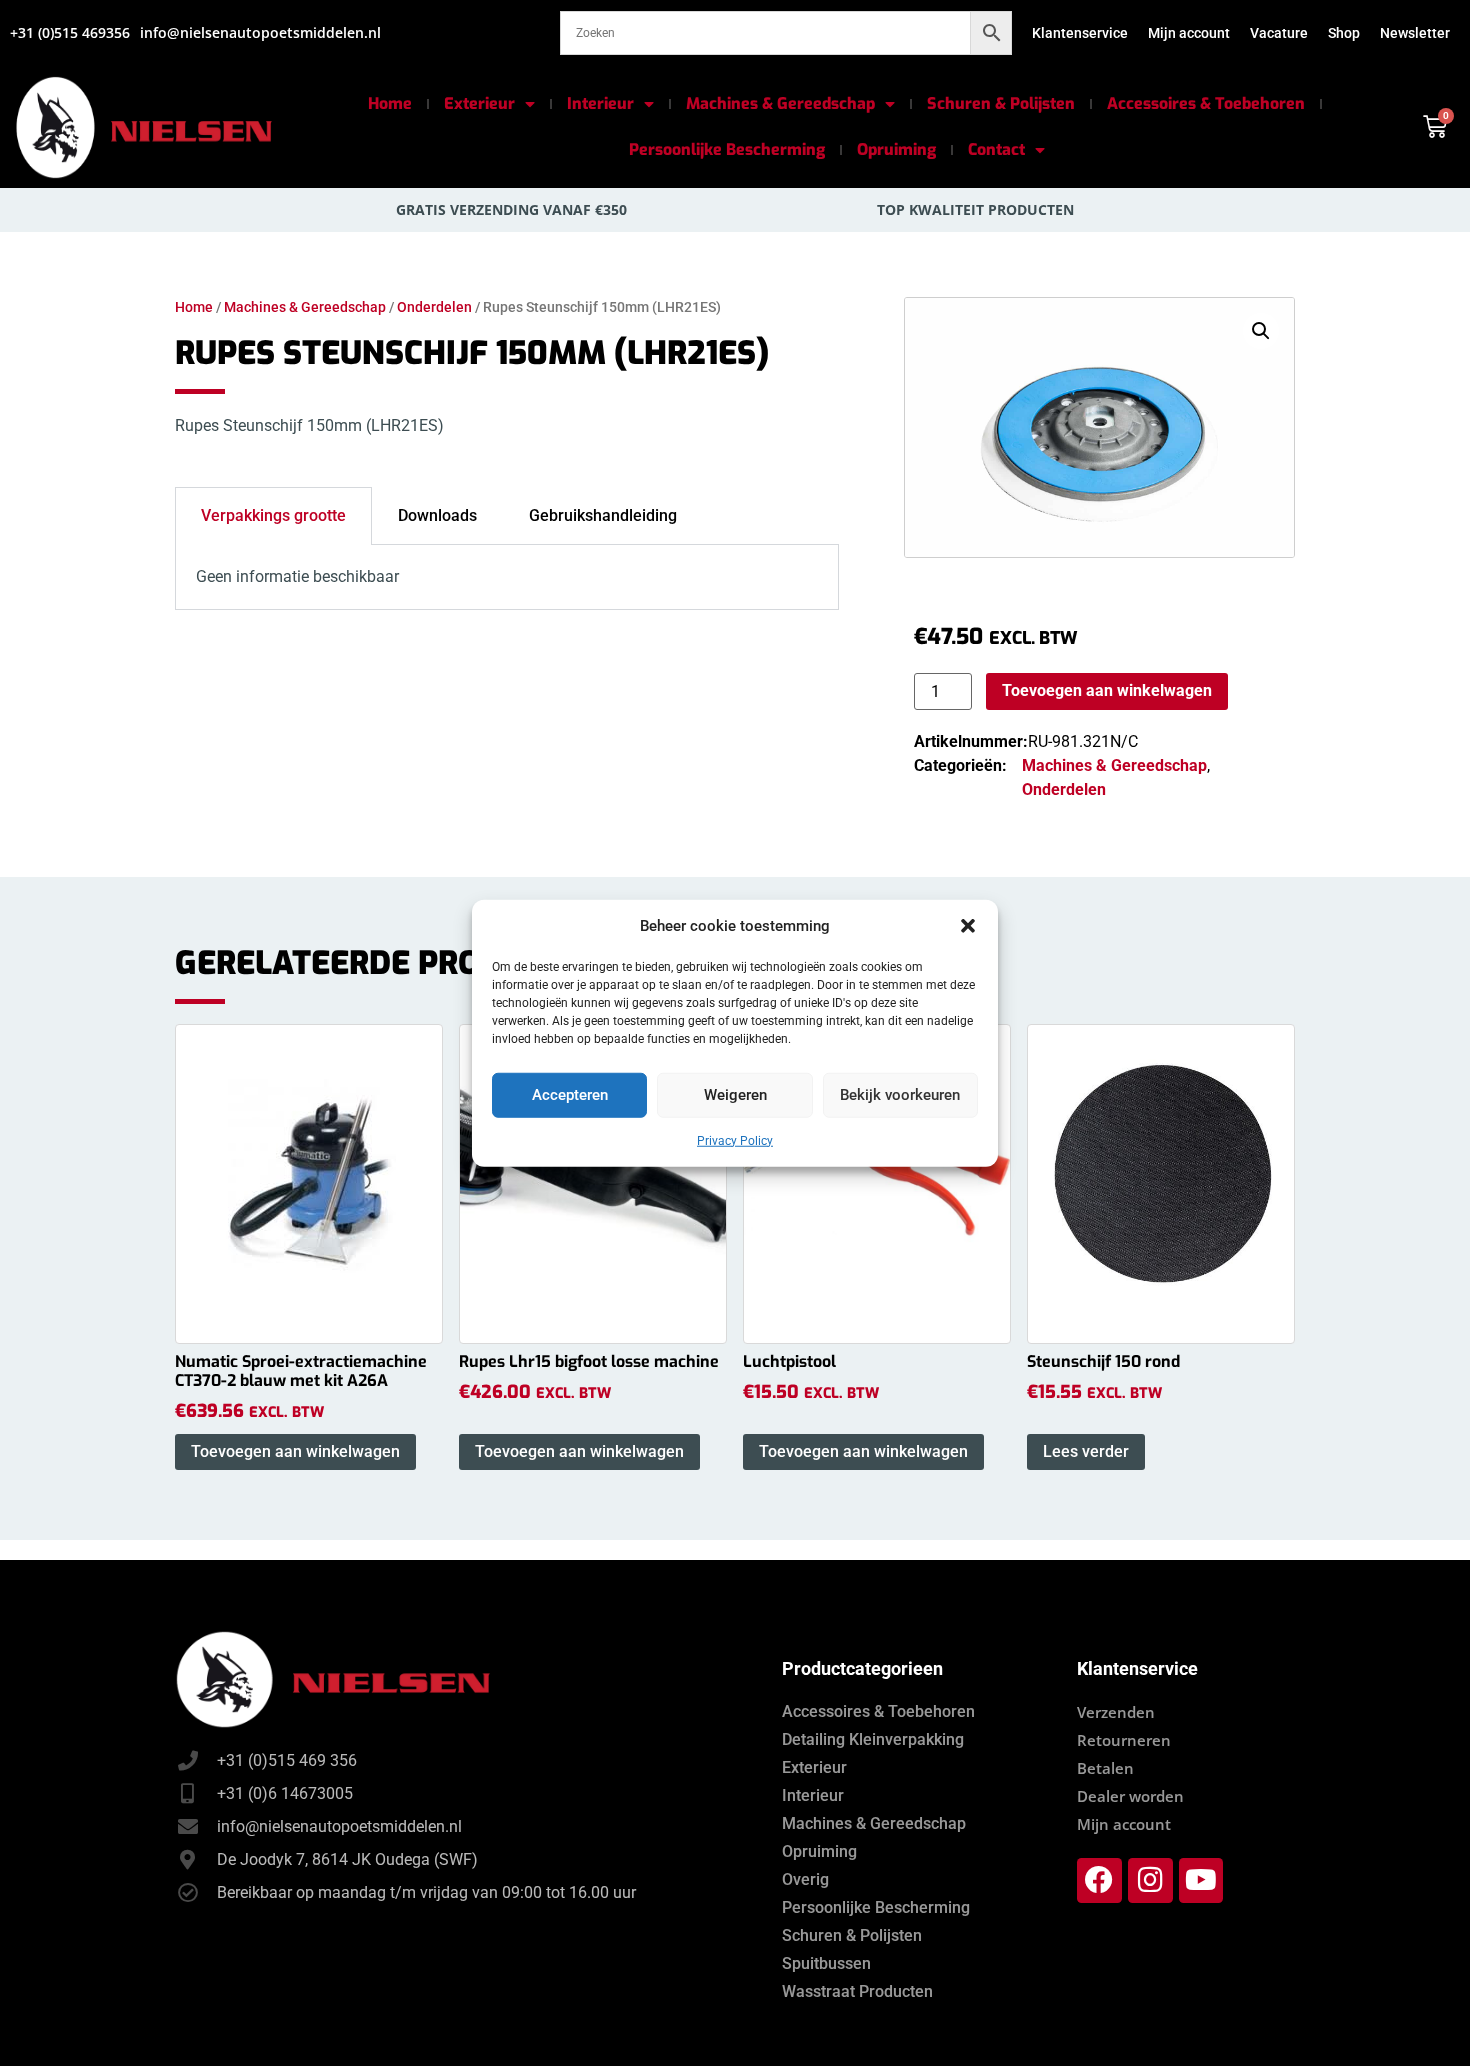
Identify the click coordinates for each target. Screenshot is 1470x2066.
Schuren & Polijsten (1001, 103)
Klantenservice (1080, 33)
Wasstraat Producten (857, 1991)
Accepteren (570, 1095)
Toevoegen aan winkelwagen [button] (295, 1451)
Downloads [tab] (437, 515)
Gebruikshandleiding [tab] (603, 515)
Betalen (1105, 1768)
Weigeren (735, 1095)
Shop (1344, 33)
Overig (805, 1879)
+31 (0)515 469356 (70, 32)
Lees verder (1086, 1451)
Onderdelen (434, 307)
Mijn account (1189, 33)
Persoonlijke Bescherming (727, 149)
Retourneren (1124, 1740)
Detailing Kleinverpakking (873, 1739)
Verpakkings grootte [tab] (273, 515)
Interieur (600, 103)
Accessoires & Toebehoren (1206, 103)
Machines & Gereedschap (780, 103)
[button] (968, 926)
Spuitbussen (826, 1963)
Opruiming (896, 149)
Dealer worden (1130, 1796)
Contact (996, 149)
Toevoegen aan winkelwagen (1107, 690)
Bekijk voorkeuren (900, 1095)
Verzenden (1116, 1712)
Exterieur (479, 103)
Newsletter (1415, 33)
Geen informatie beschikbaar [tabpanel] (297, 576)
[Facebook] (1099, 1880)
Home (390, 103)
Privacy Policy (735, 1140)
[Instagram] (1150, 1880)
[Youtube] (1201, 1880)
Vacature (1279, 33)
